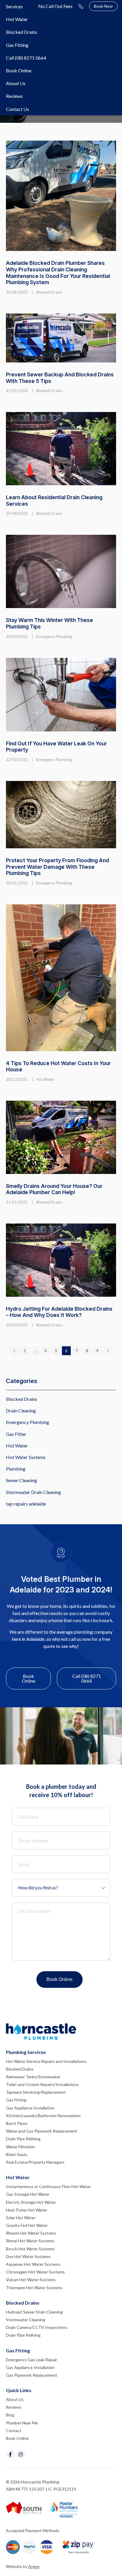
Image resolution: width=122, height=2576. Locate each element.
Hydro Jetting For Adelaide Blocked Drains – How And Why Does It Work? (59, 1312)
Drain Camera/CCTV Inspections (37, 2327)
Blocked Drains (22, 32)
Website (14, 2566)
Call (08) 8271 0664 (26, 58)
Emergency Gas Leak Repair (32, 2360)
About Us (16, 83)
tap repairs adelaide (26, 1504)
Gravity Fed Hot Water (27, 2225)
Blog (10, 2415)
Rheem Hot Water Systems (31, 2233)
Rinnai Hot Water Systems (30, 2241)
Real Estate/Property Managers (35, 2162)
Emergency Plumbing (54, 637)
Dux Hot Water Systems (28, 2256)
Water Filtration (20, 2147)
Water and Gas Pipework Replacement (42, 2131)
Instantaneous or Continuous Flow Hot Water (48, 2186)
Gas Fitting (17, 45)
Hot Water (17, 19)
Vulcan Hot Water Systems (31, 2280)
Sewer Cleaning (21, 1480)
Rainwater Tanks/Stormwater (33, 2077)
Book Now (103, 6)
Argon (34, 2566)
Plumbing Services (26, 2052)
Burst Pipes (17, 2123)
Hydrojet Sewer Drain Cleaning (34, 2312)
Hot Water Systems (26, 1457)
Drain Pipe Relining (23, 2139)
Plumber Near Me (22, 2423)
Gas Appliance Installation (30, 2108)
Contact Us (17, 109)
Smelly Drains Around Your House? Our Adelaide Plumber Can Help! (54, 1189)
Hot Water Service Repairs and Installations (46, 2061)
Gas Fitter (16, 1434)
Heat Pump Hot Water (27, 2210)
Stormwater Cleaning (26, 2320)
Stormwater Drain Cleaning (33, 1492)
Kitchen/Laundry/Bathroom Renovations (43, 2116)
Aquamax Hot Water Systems (33, 2264)
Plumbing (16, 1469)
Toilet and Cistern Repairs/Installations (42, 2084)
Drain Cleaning (21, 1410)
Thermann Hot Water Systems (34, 2288)
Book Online (19, 70)
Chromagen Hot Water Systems (35, 2272)
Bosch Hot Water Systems (30, 2249)
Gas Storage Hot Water (28, 2194)
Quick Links (19, 2390)
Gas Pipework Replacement (32, 2375)
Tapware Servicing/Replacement (36, 2092)
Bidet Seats (17, 2154)
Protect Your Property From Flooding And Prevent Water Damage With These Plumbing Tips (57, 867)
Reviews (14, 96)
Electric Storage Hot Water (31, 2202)
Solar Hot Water (21, 2218)
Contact (14, 2431)
